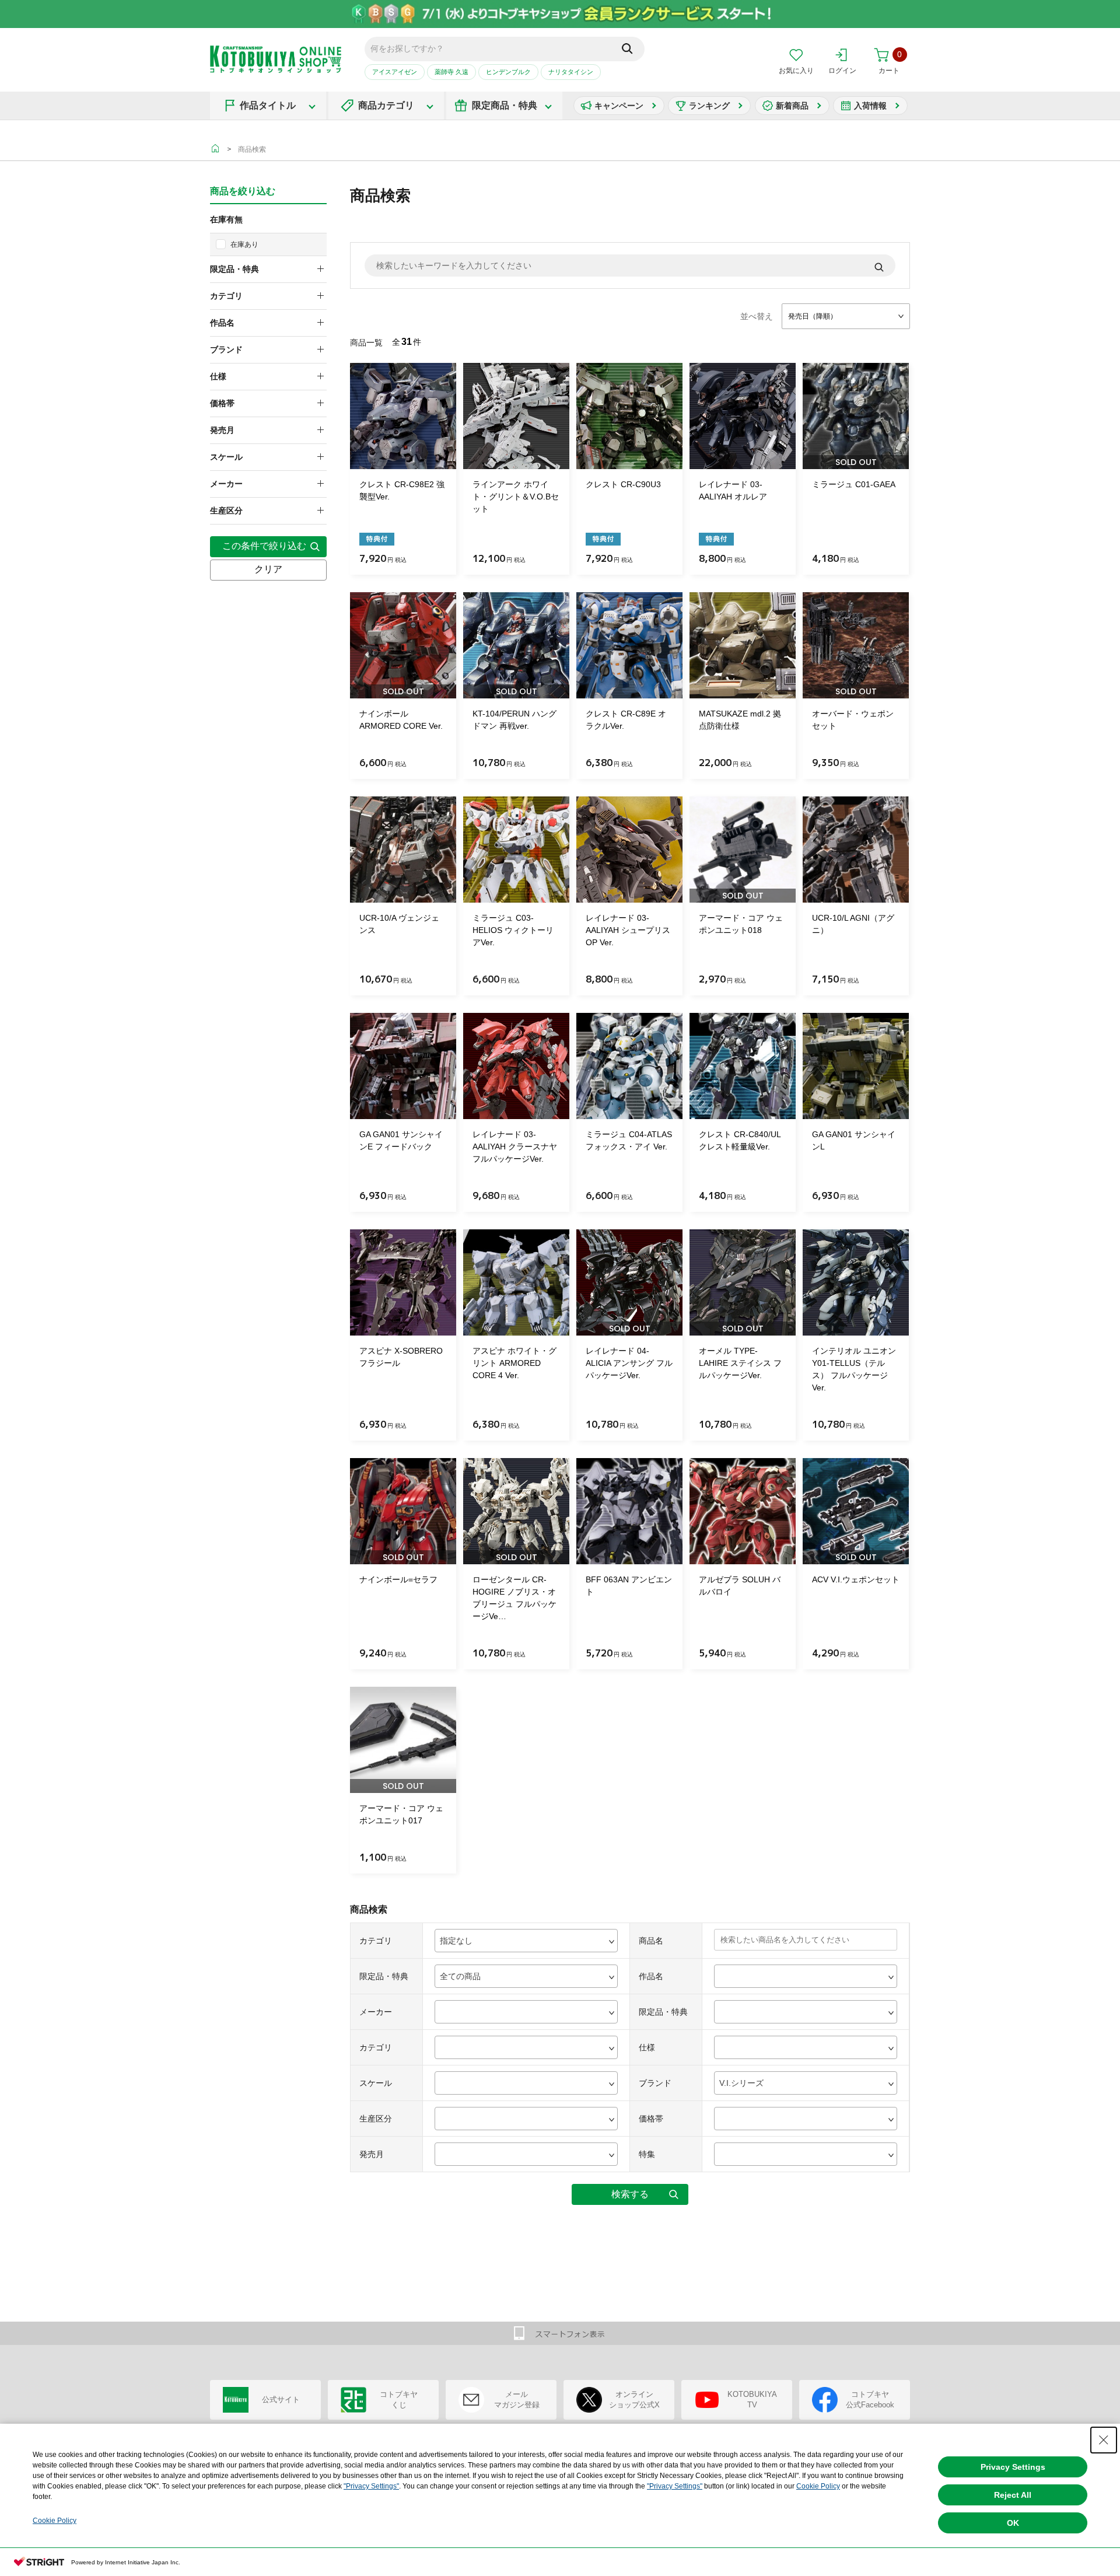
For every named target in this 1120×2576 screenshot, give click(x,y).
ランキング (709, 106)
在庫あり (244, 244)
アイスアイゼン (395, 72)
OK (1013, 2523)
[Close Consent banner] (1104, 2440)
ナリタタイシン (571, 72)
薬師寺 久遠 (452, 72)
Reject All (1013, 2495)
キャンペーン (619, 106)
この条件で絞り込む (264, 546)
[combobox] (846, 316)
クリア (268, 569)
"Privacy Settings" (371, 2486)
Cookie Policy (818, 2486)
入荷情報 (870, 106)
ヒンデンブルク (508, 72)
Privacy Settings (1013, 2467)
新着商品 (792, 106)
